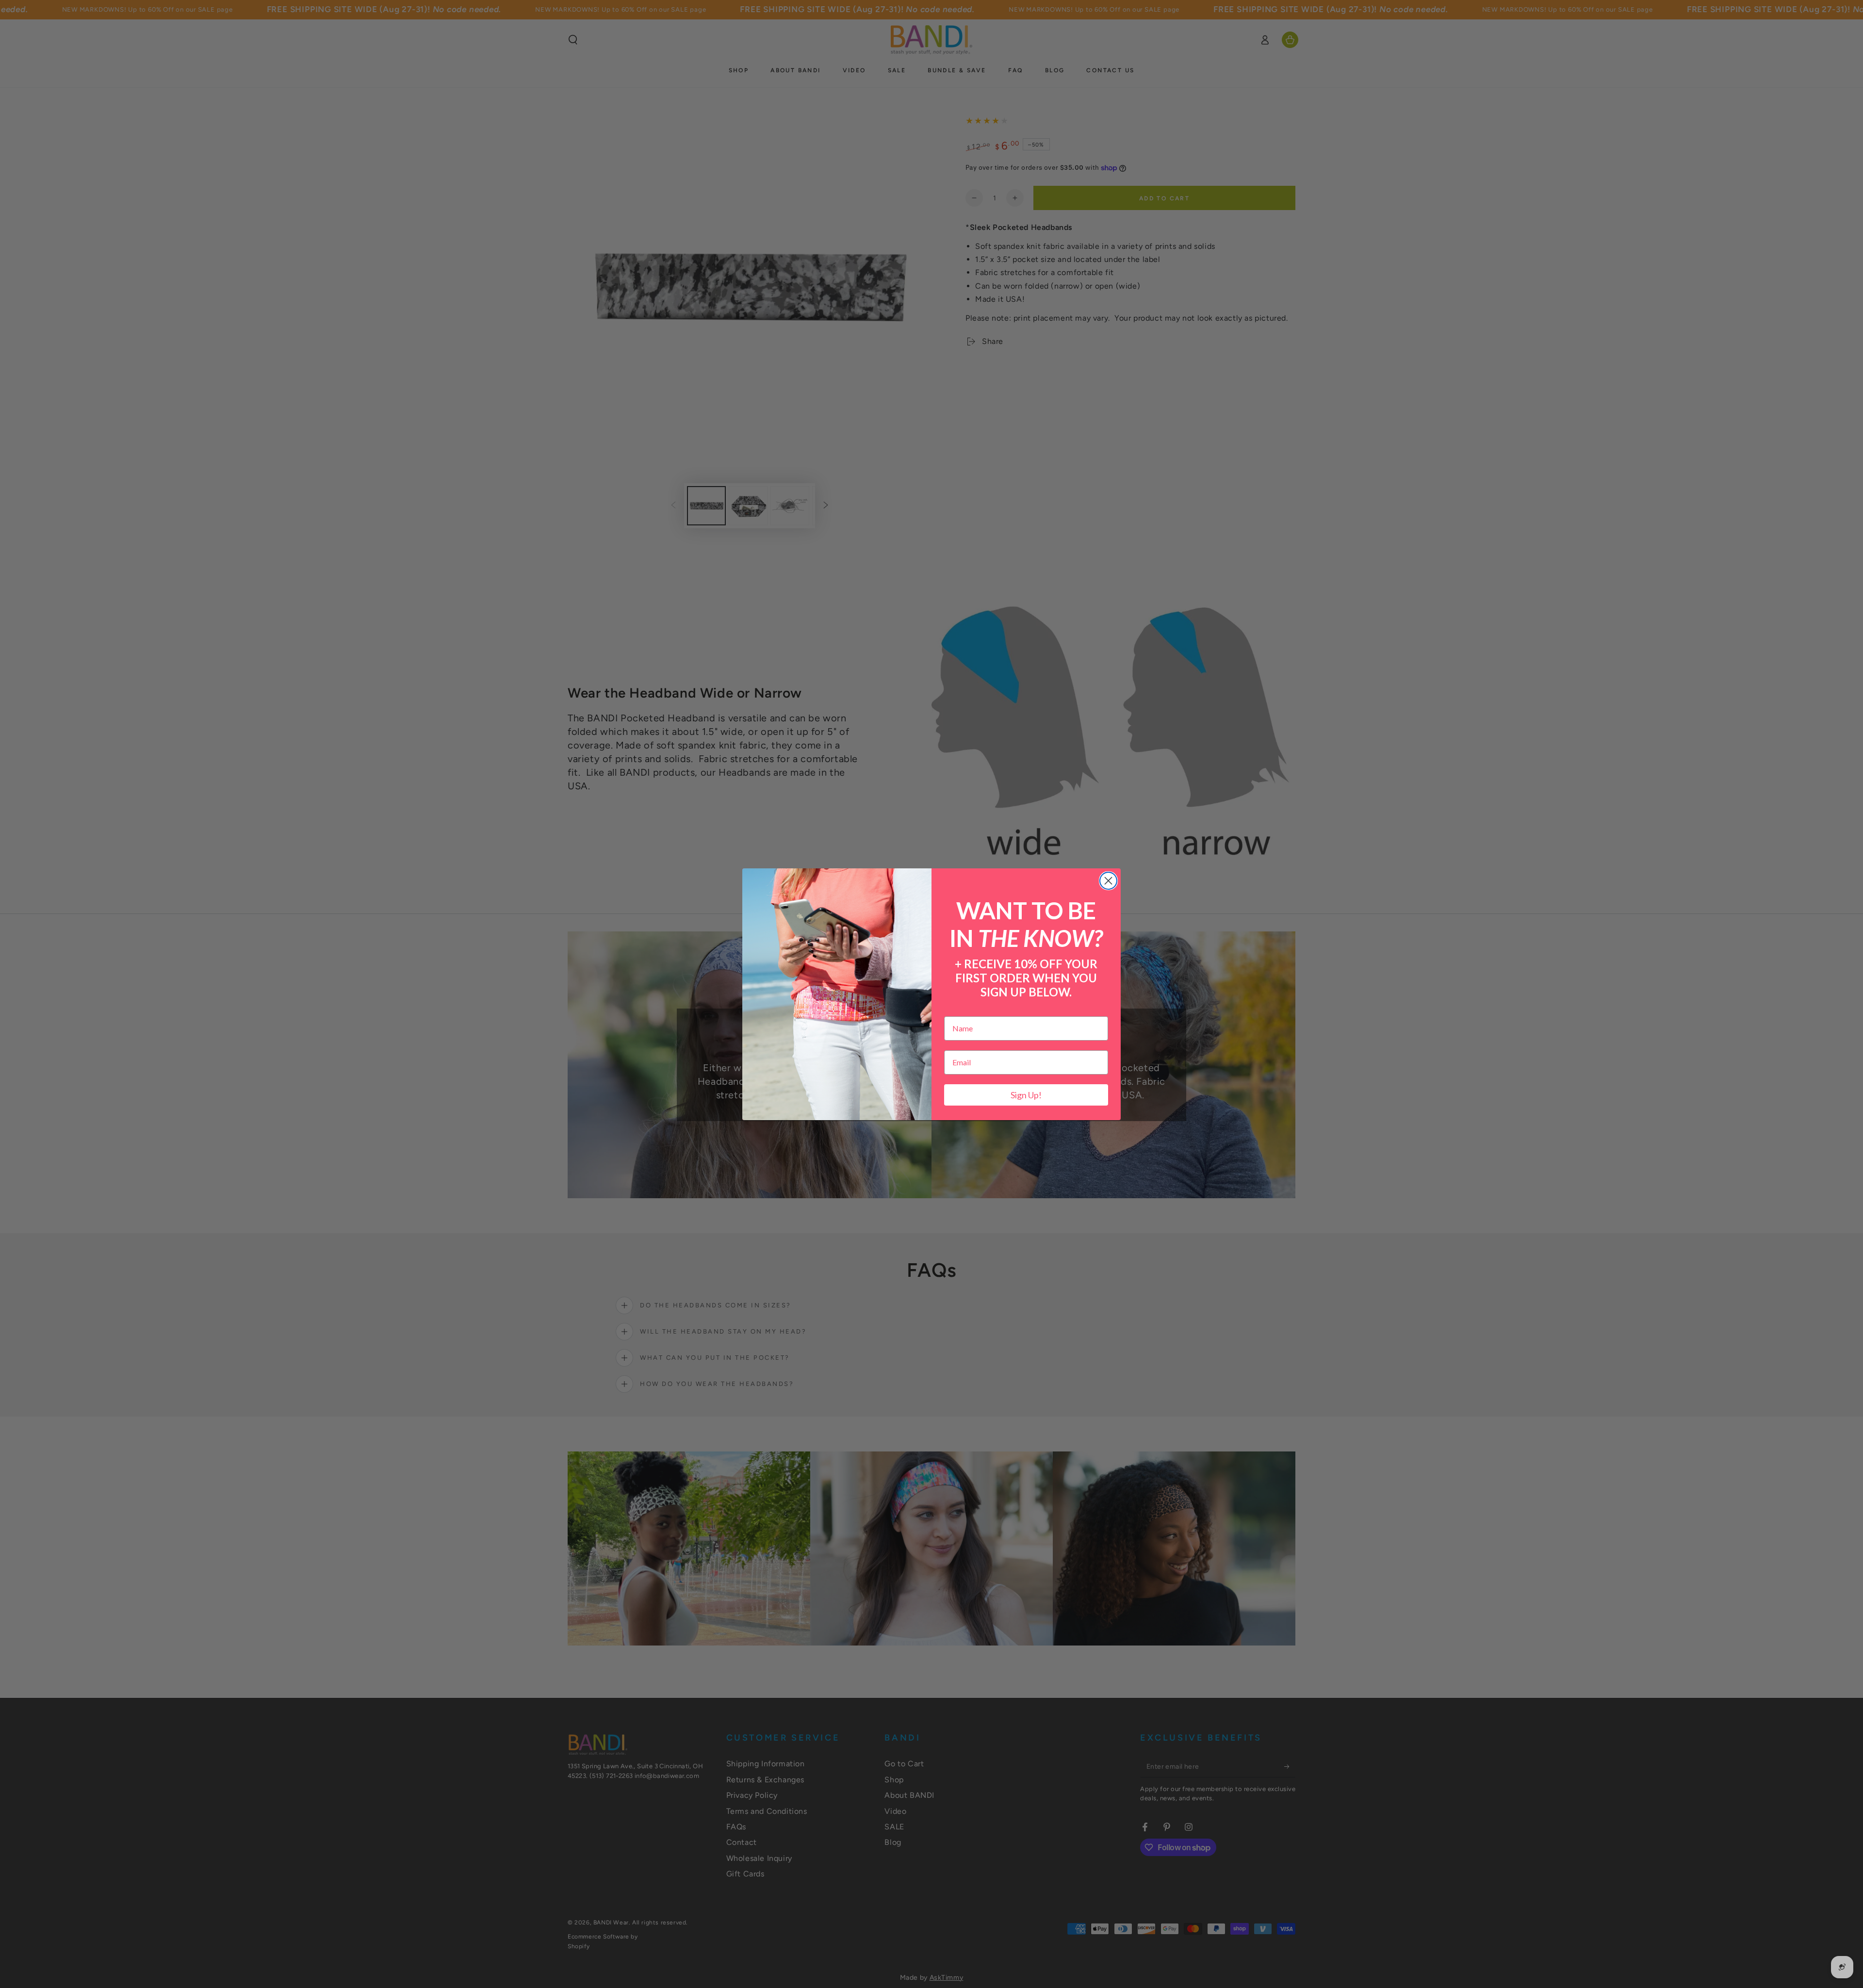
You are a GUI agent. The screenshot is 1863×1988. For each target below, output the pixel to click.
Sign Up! (1026, 1095)
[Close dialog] (1108, 881)
